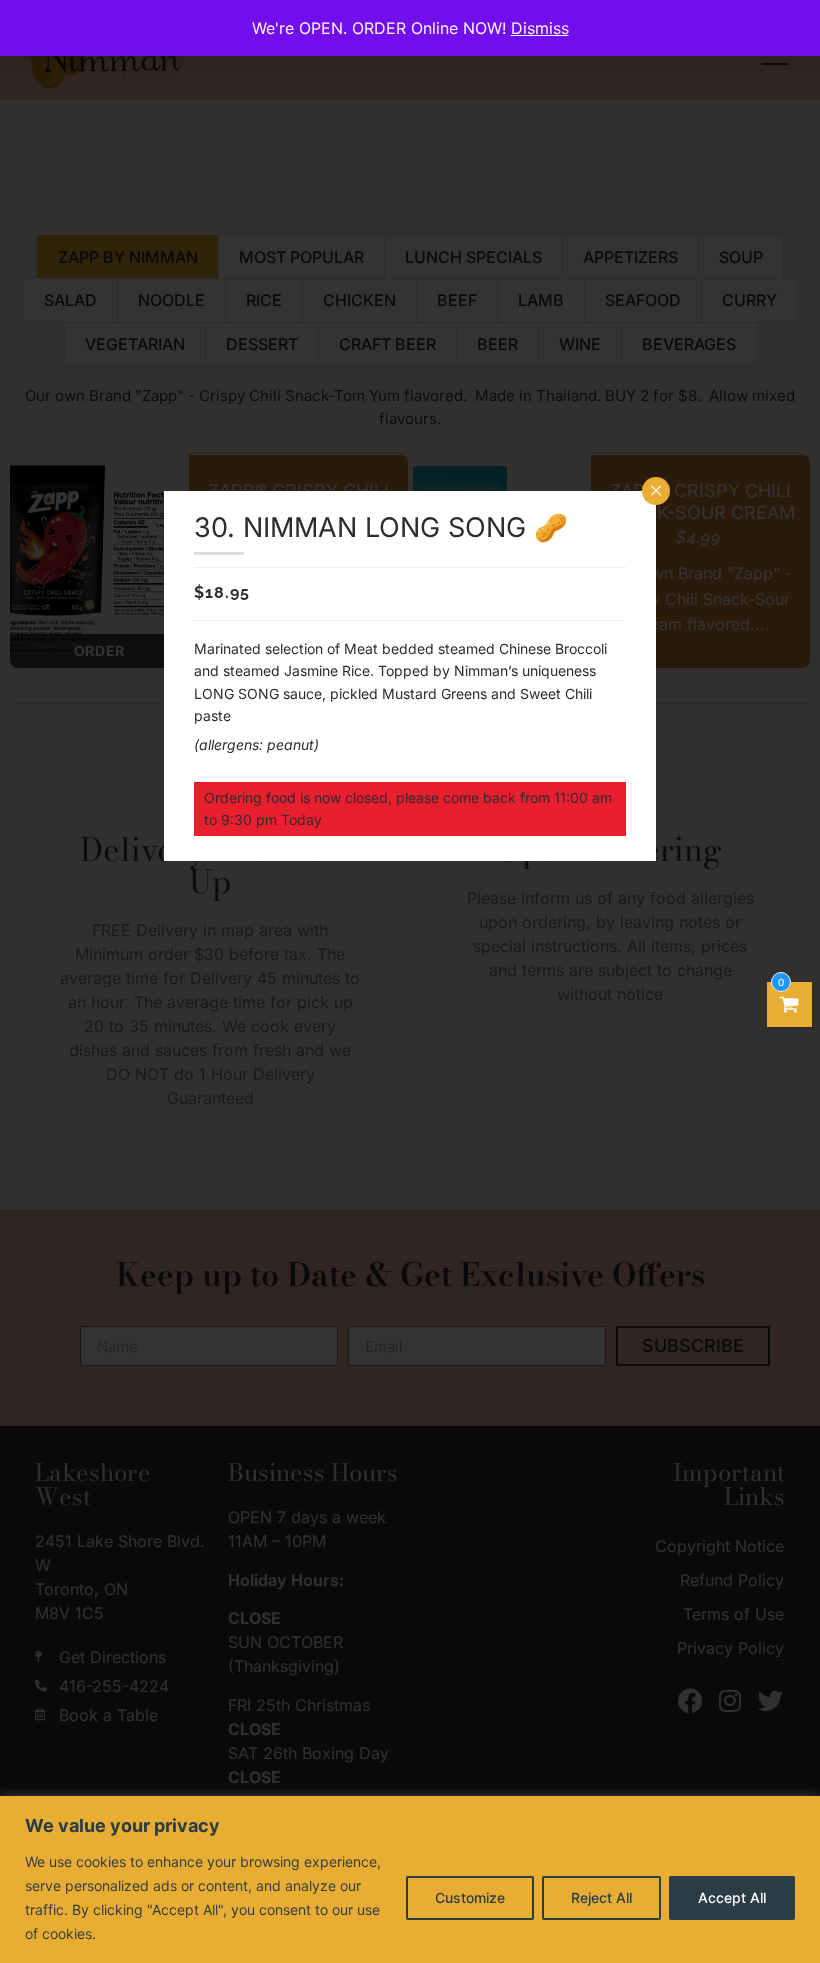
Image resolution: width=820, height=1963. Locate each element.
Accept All (732, 1897)
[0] (790, 1004)
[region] (410, 1879)
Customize (470, 1897)
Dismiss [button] (540, 28)
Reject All (601, 1897)
